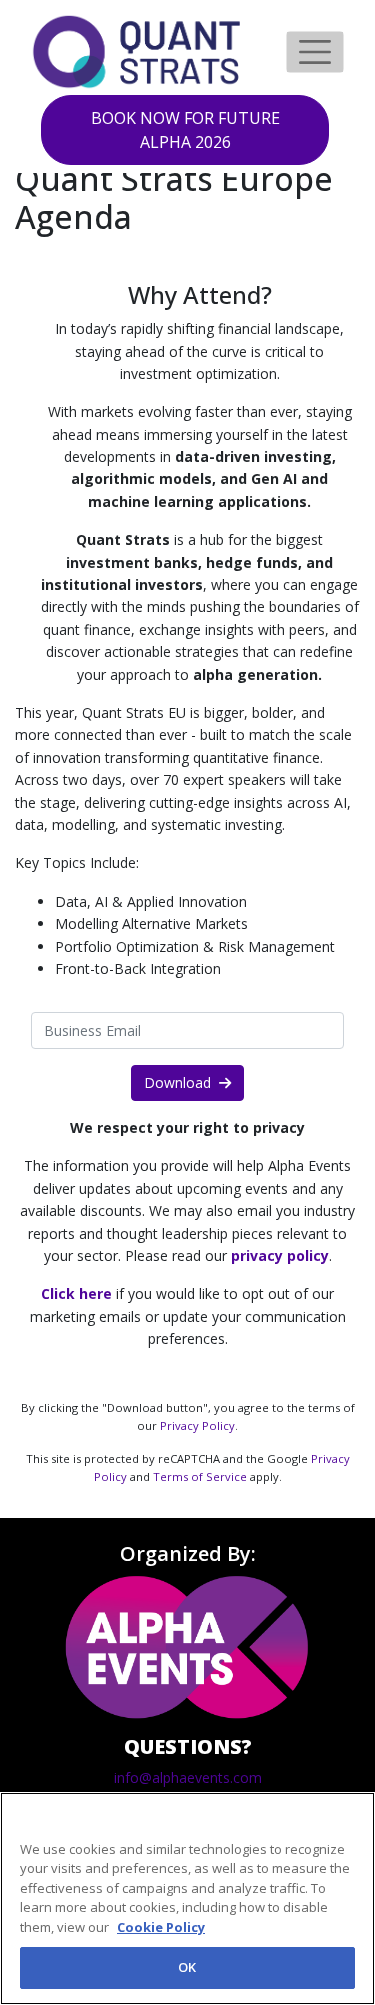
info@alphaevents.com (188, 1777)
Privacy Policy (197, 1425)
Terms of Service (200, 1476)
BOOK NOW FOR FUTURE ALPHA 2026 (185, 130)
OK (187, 1967)
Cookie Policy (161, 1927)
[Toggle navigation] (315, 52)
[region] (187, 1898)
